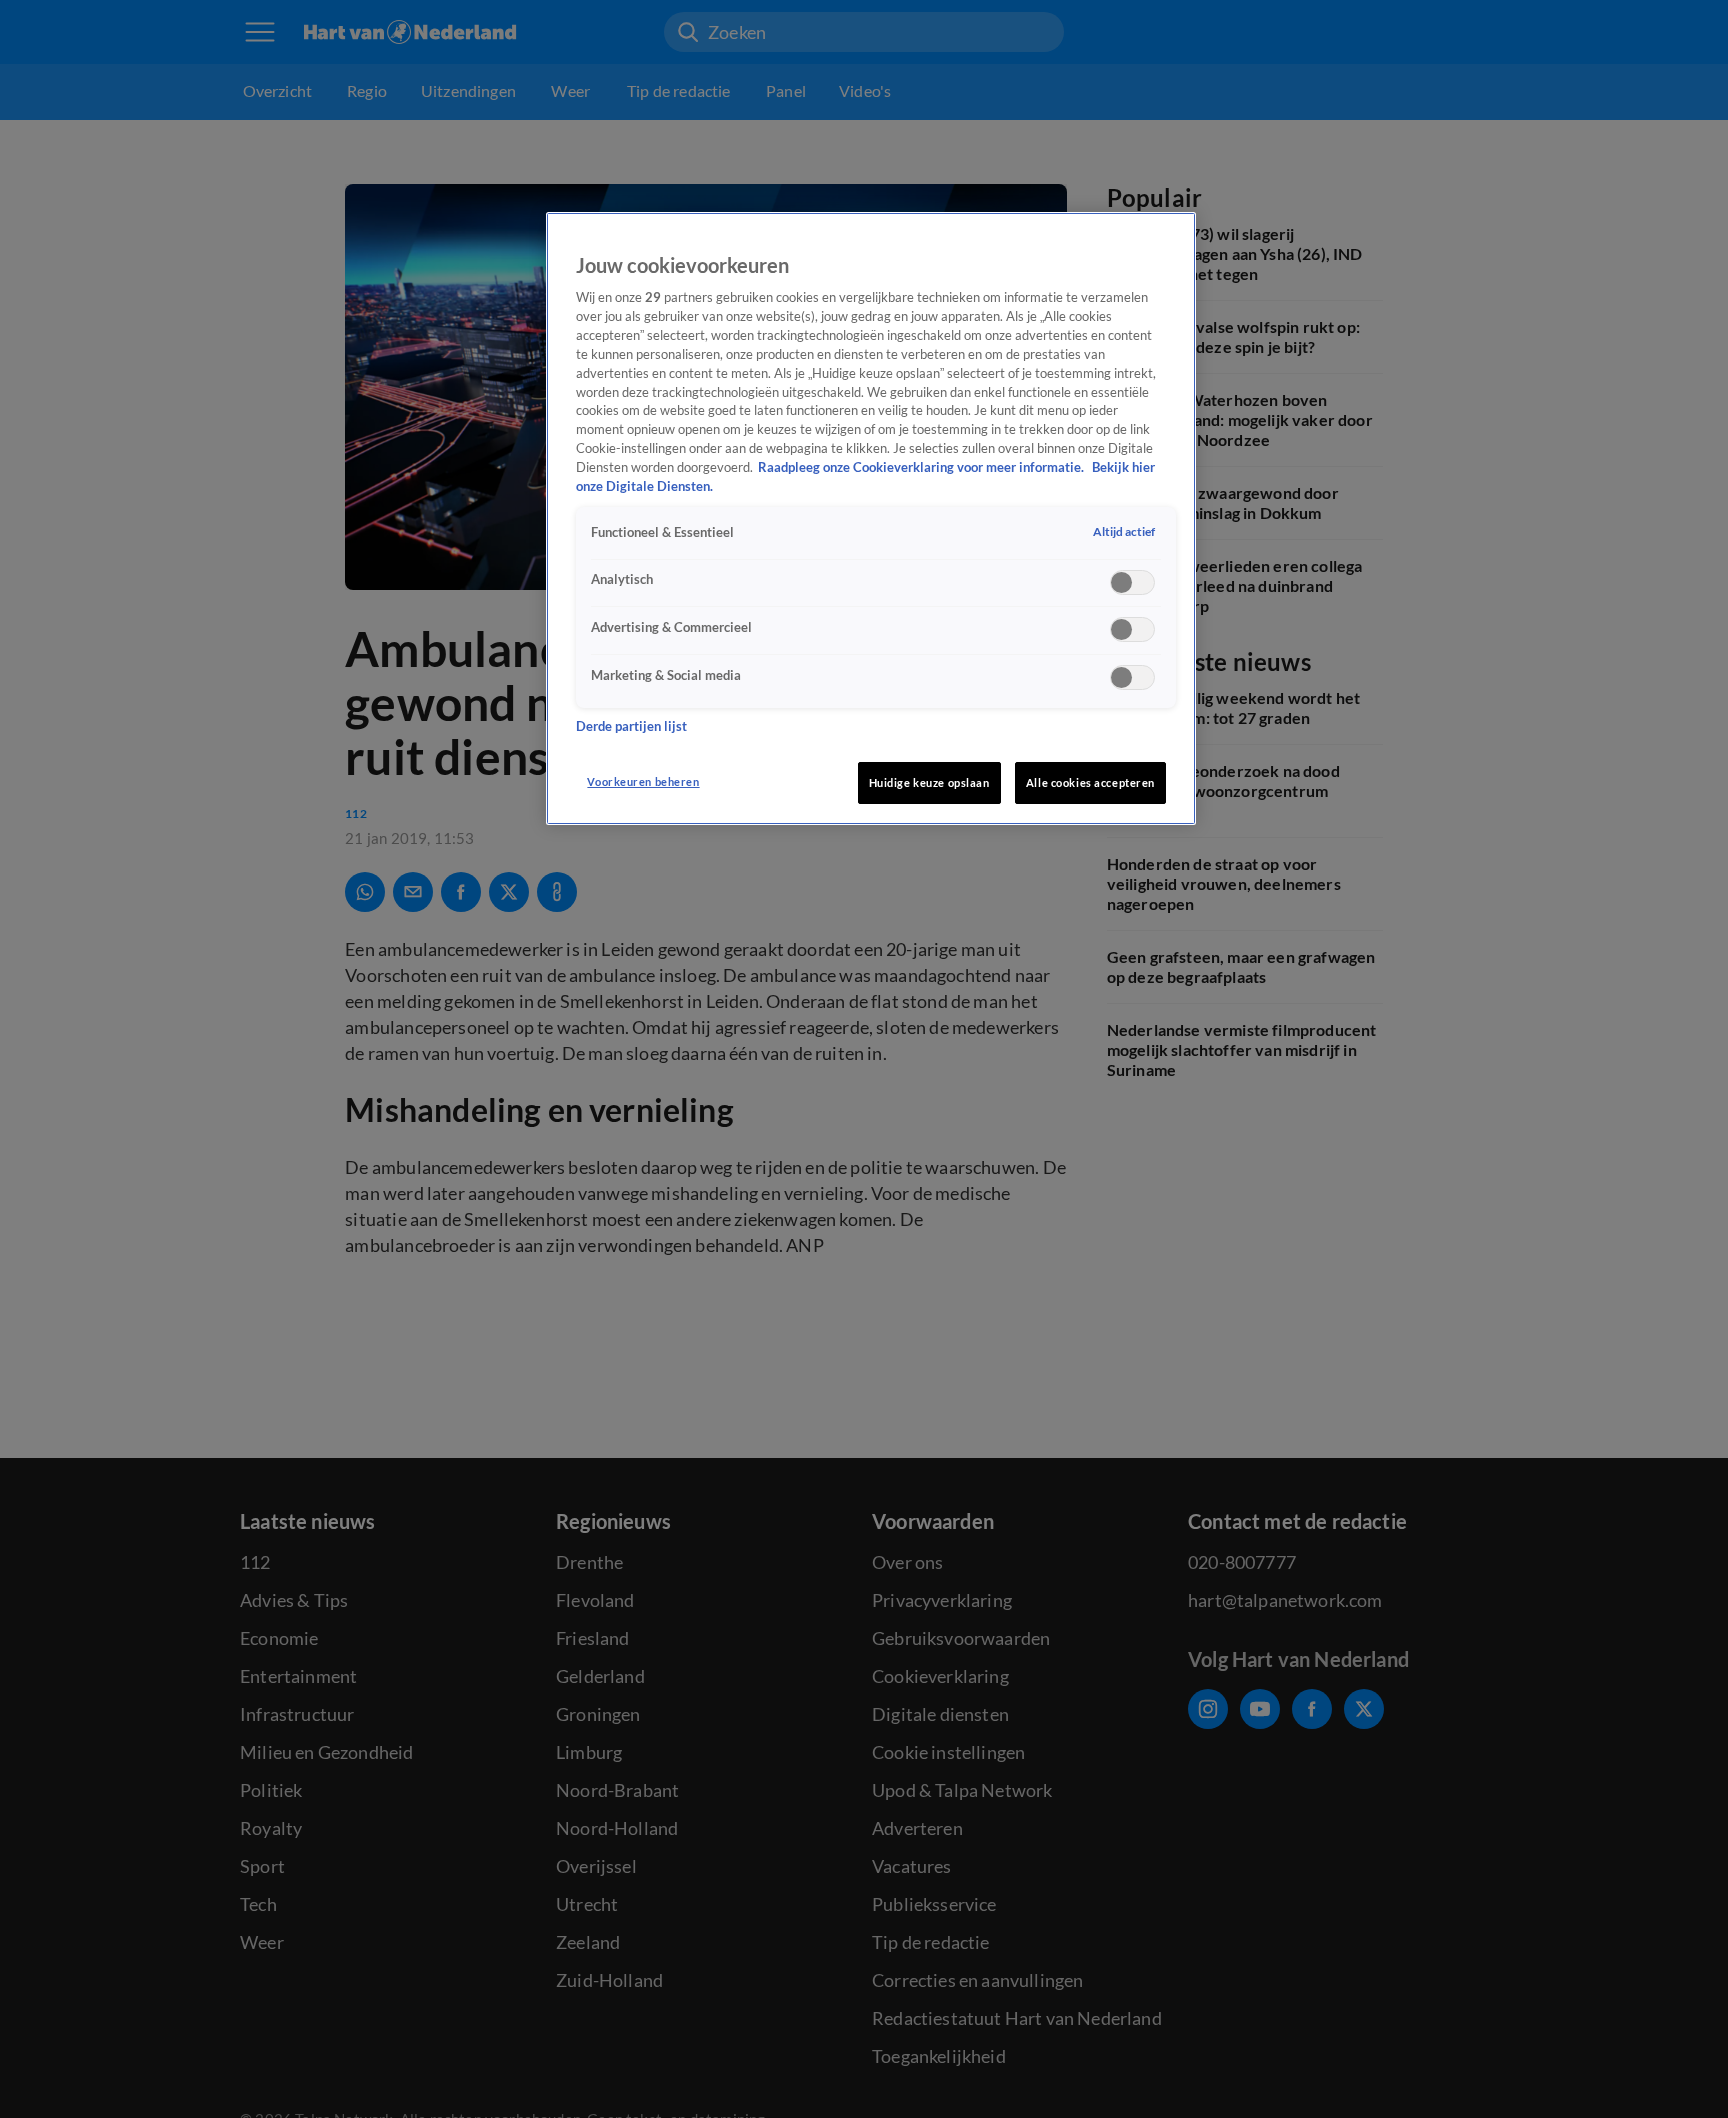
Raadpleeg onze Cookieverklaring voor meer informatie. (922, 467)
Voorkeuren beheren (643, 781)
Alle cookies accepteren (1090, 782)
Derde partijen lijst (631, 727)
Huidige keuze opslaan (929, 782)
